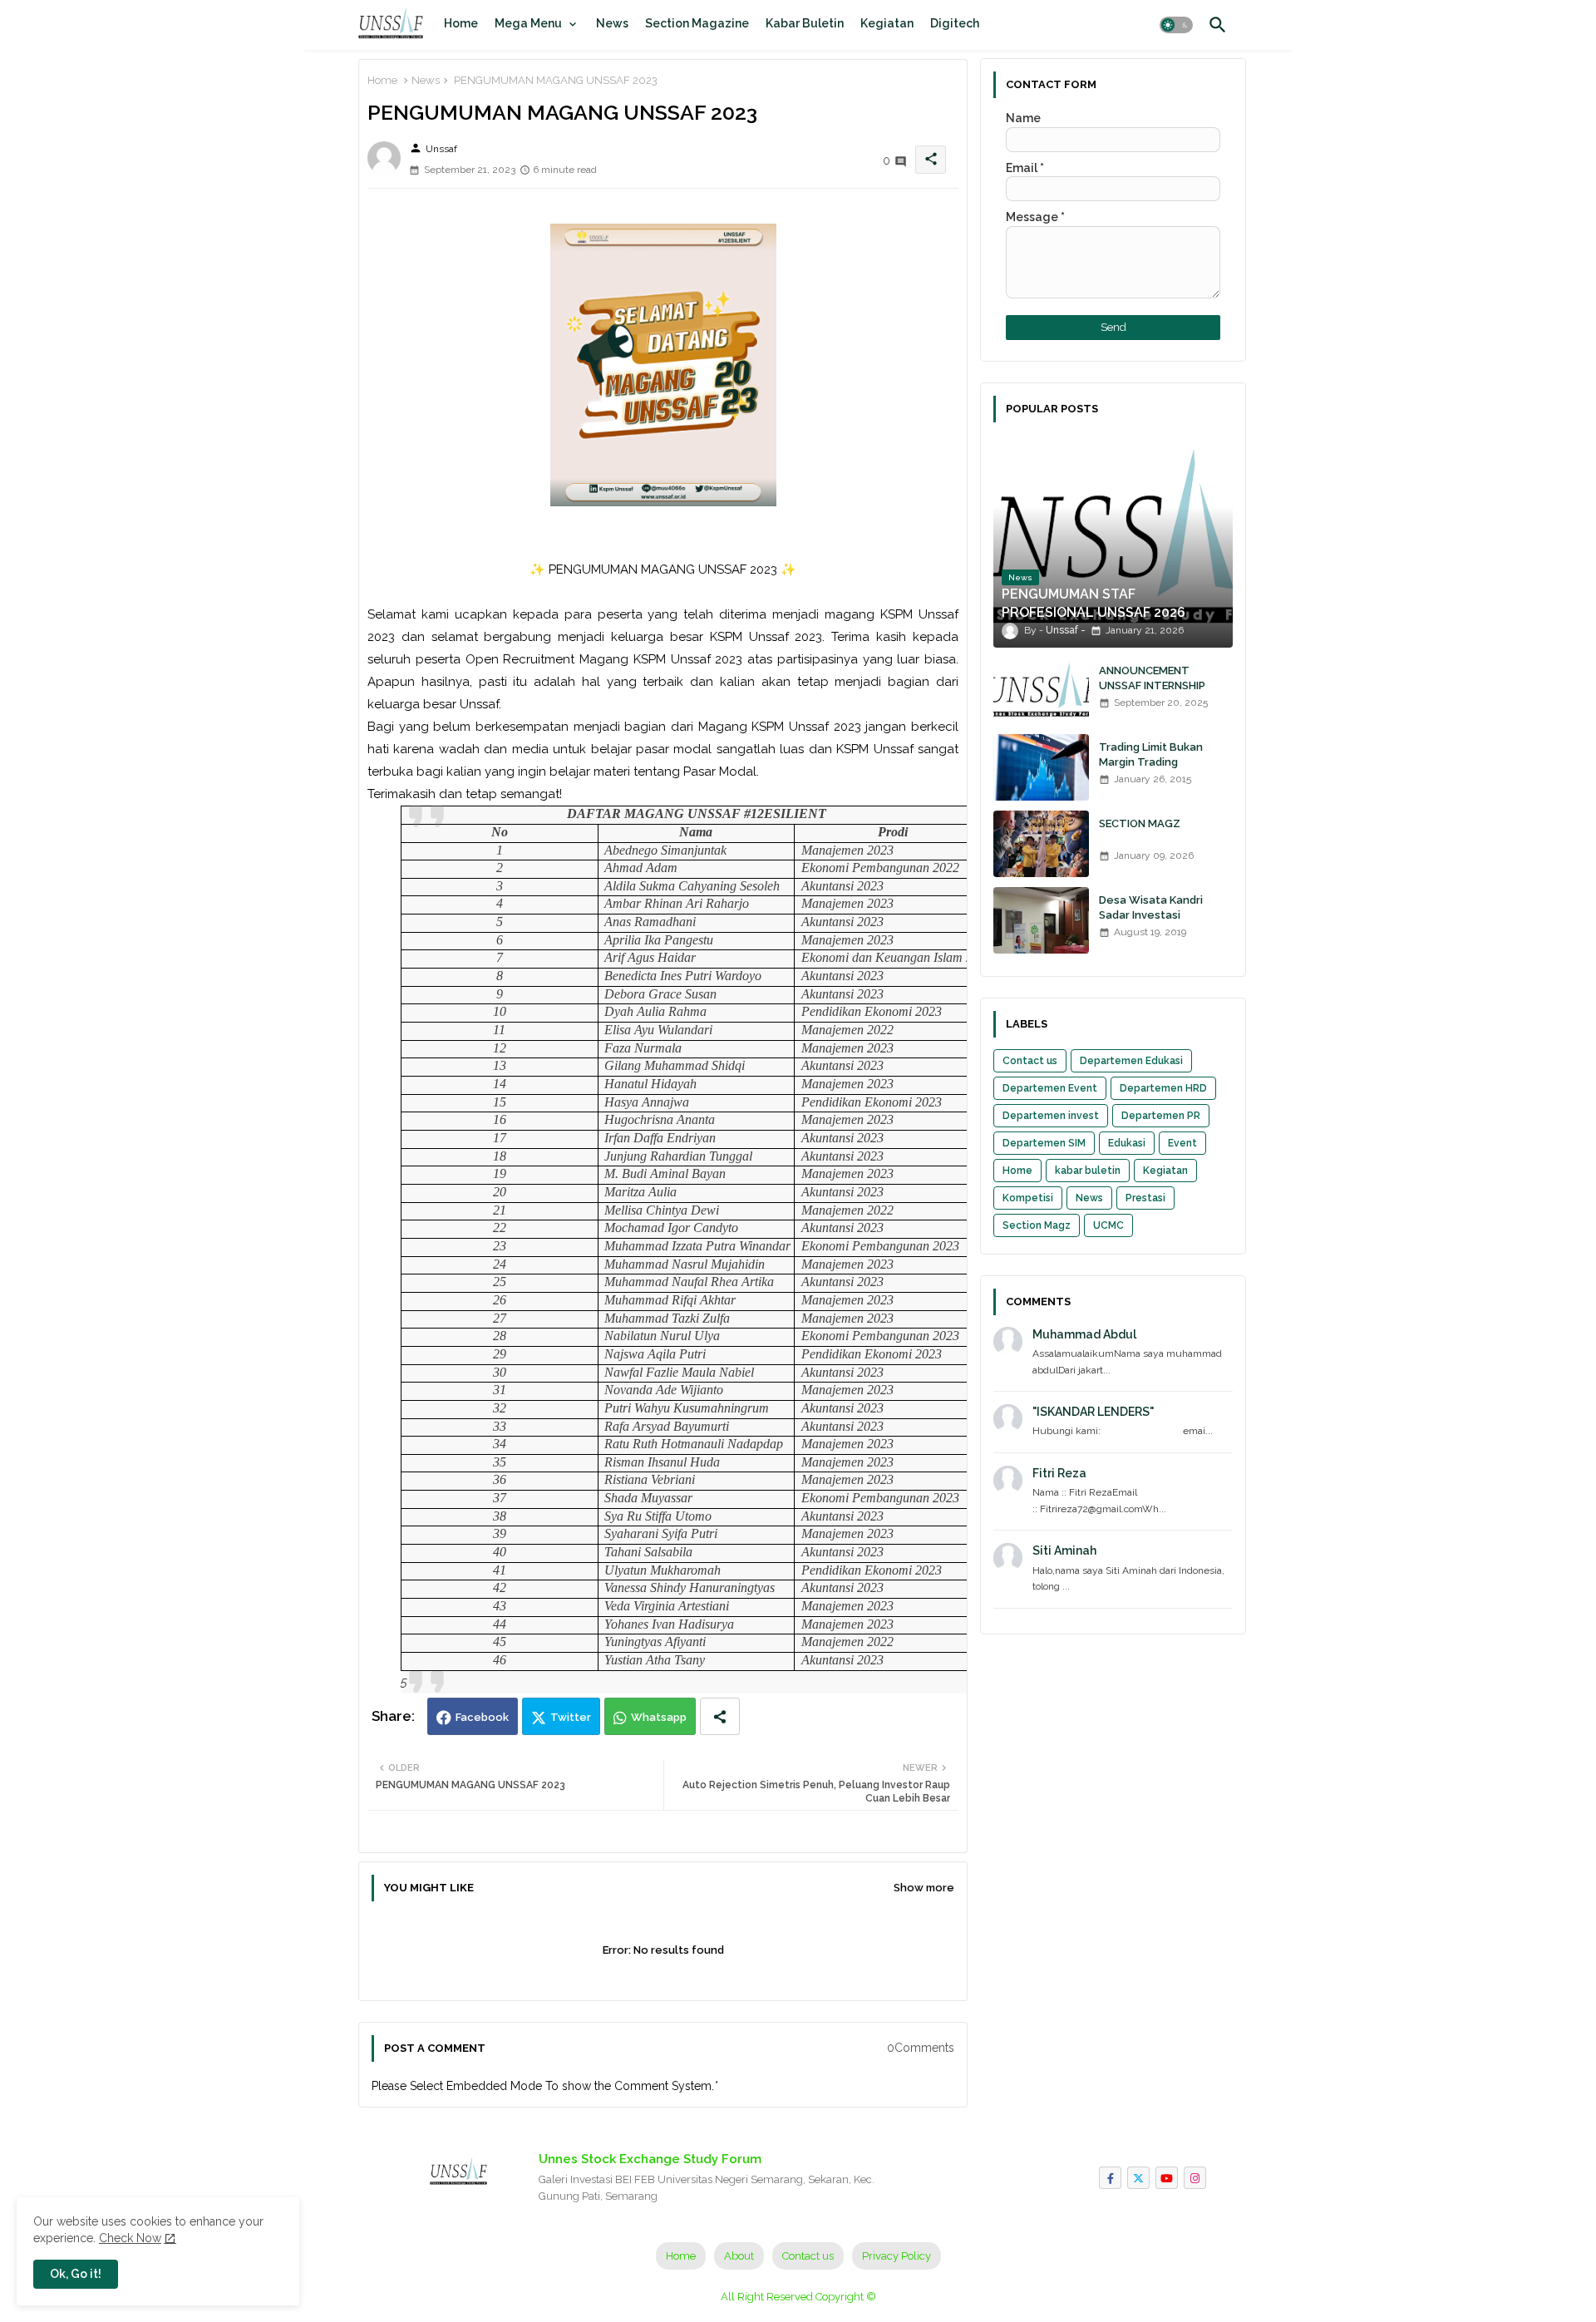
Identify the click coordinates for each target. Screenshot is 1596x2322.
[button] (1176, 25)
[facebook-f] (1110, 2178)
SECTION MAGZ (1140, 823)
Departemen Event (1050, 1088)
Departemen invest (1051, 1116)
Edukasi (1127, 1143)
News (612, 23)
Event (1182, 1143)
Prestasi (1145, 1198)
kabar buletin (1088, 1171)
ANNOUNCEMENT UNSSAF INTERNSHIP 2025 (1152, 685)
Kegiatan (887, 23)
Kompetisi (1028, 1198)
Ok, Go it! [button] (76, 2274)
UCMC (1108, 1225)
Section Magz (1037, 1225)
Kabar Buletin (805, 23)
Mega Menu (528, 23)
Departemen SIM (1044, 1143)
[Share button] (720, 1716)
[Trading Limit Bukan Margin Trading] (1041, 767)
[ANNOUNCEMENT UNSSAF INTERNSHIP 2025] (1041, 691)
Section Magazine (697, 23)
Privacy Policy (897, 2256)
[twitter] (1138, 2178)
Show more (924, 1888)
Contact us (1030, 1061)
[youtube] (1167, 2178)
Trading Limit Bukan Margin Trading (1151, 754)
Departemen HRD (1163, 1088)
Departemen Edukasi (1131, 1061)
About (739, 2256)
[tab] (461, 23)
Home (461, 23)
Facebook (482, 1717)
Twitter (571, 1717)
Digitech (955, 23)
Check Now (130, 2238)
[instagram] (1195, 2178)
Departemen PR (1161, 1116)
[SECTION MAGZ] (1041, 844)
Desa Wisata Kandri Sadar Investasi (1151, 907)
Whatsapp (659, 1717)
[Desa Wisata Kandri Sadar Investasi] (1041, 920)
